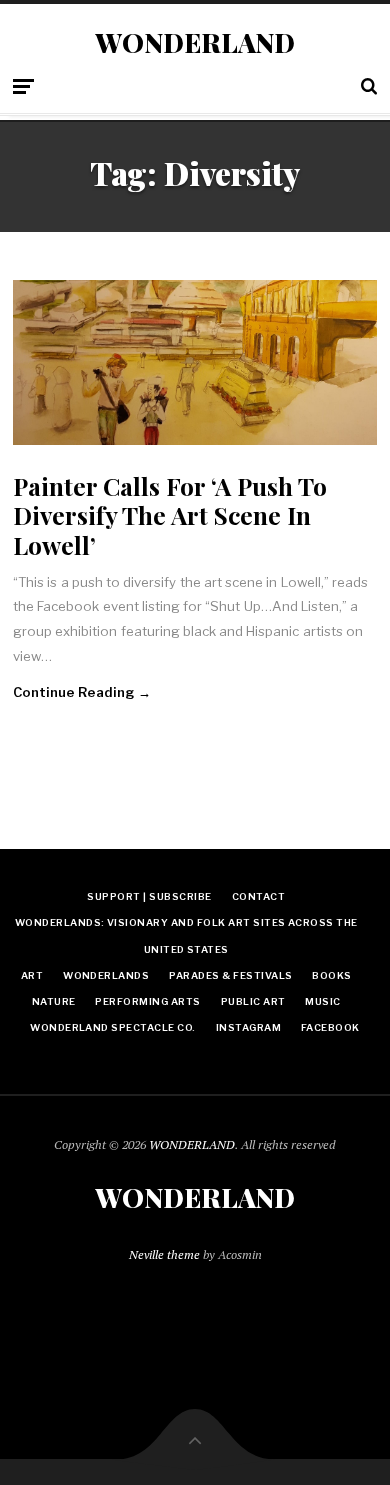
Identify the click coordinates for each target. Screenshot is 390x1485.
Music (322, 1001)
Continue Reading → (82, 692)
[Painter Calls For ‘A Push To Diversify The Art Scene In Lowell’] (195, 362)
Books (331, 975)
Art (32, 975)
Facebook (330, 1027)
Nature (54, 1001)
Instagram (248, 1027)
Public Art (253, 1001)
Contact (258, 896)
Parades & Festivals (230, 975)
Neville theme (164, 1254)
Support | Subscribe (149, 896)
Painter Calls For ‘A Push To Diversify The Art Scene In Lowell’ (170, 515)
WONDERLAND (195, 43)
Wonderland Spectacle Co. (113, 1027)
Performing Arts (147, 1001)
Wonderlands (106, 975)
